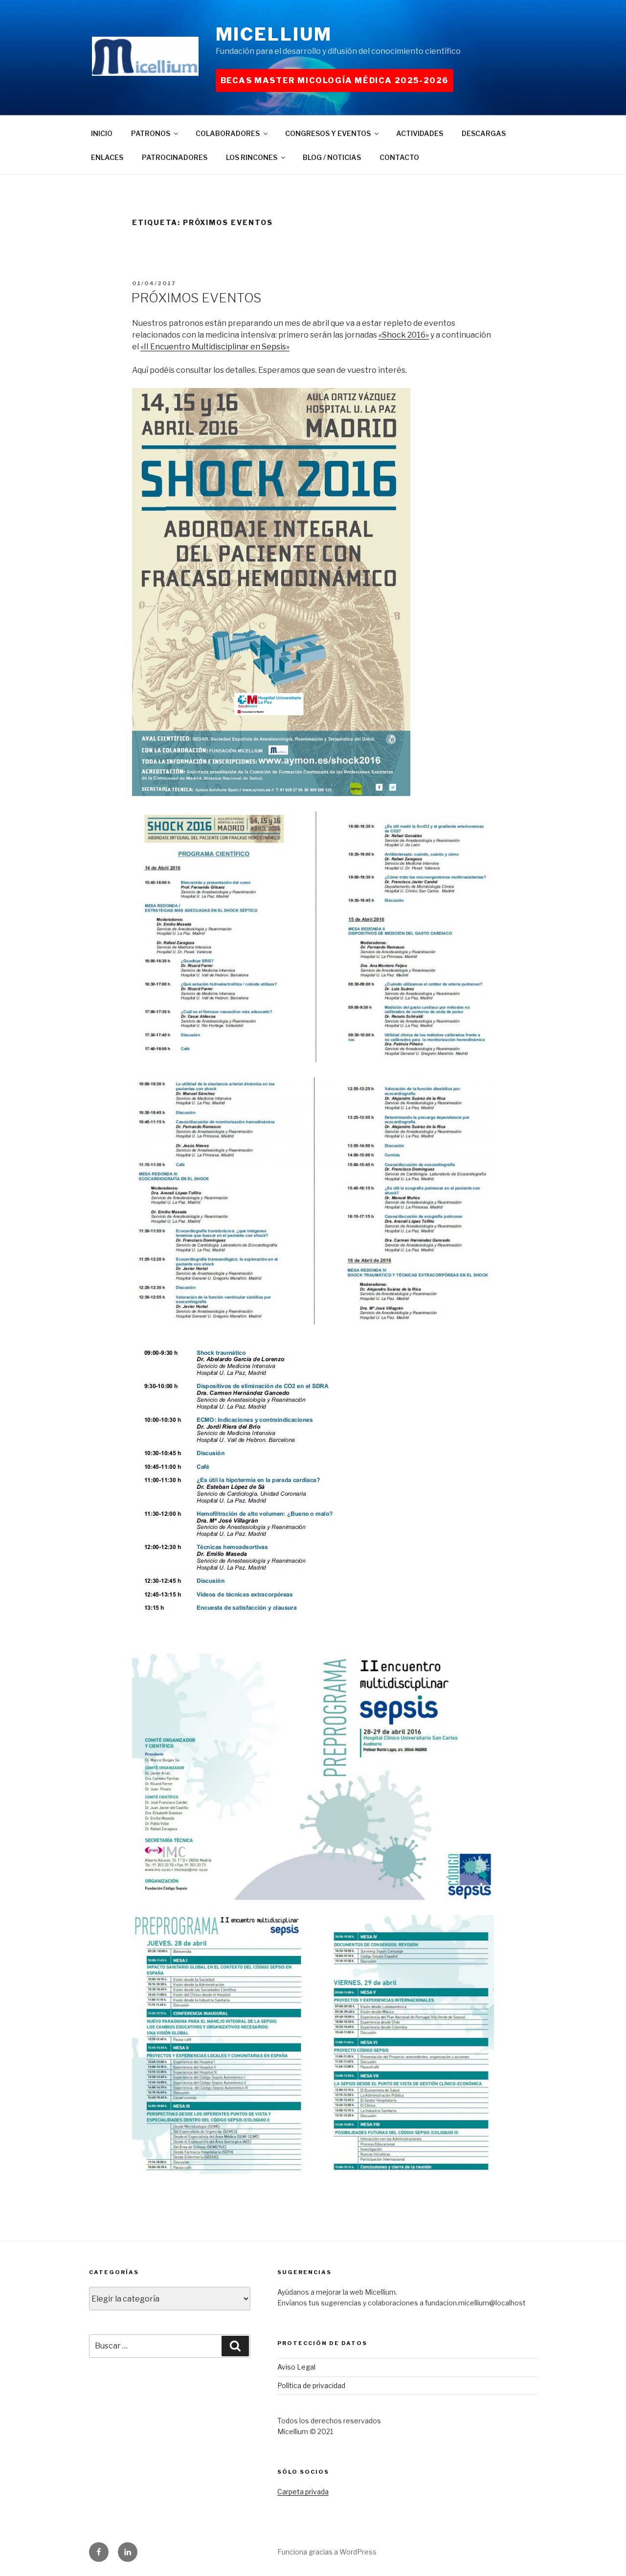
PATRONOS (151, 133)
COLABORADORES (228, 133)
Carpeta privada (303, 2492)
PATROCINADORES (175, 157)
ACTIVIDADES (420, 133)
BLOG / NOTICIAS (332, 157)
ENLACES (107, 157)
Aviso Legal (296, 2367)
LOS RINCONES (252, 157)
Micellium (274, 34)
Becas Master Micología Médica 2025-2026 (335, 80)
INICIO (102, 133)
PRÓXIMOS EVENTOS (196, 298)
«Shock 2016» (404, 335)
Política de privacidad (311, 2385)
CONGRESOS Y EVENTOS (328, 133)
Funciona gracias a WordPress (327, 2552)
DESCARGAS (484, 133)
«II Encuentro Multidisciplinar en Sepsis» (215, 347)
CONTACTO (399, 157)
